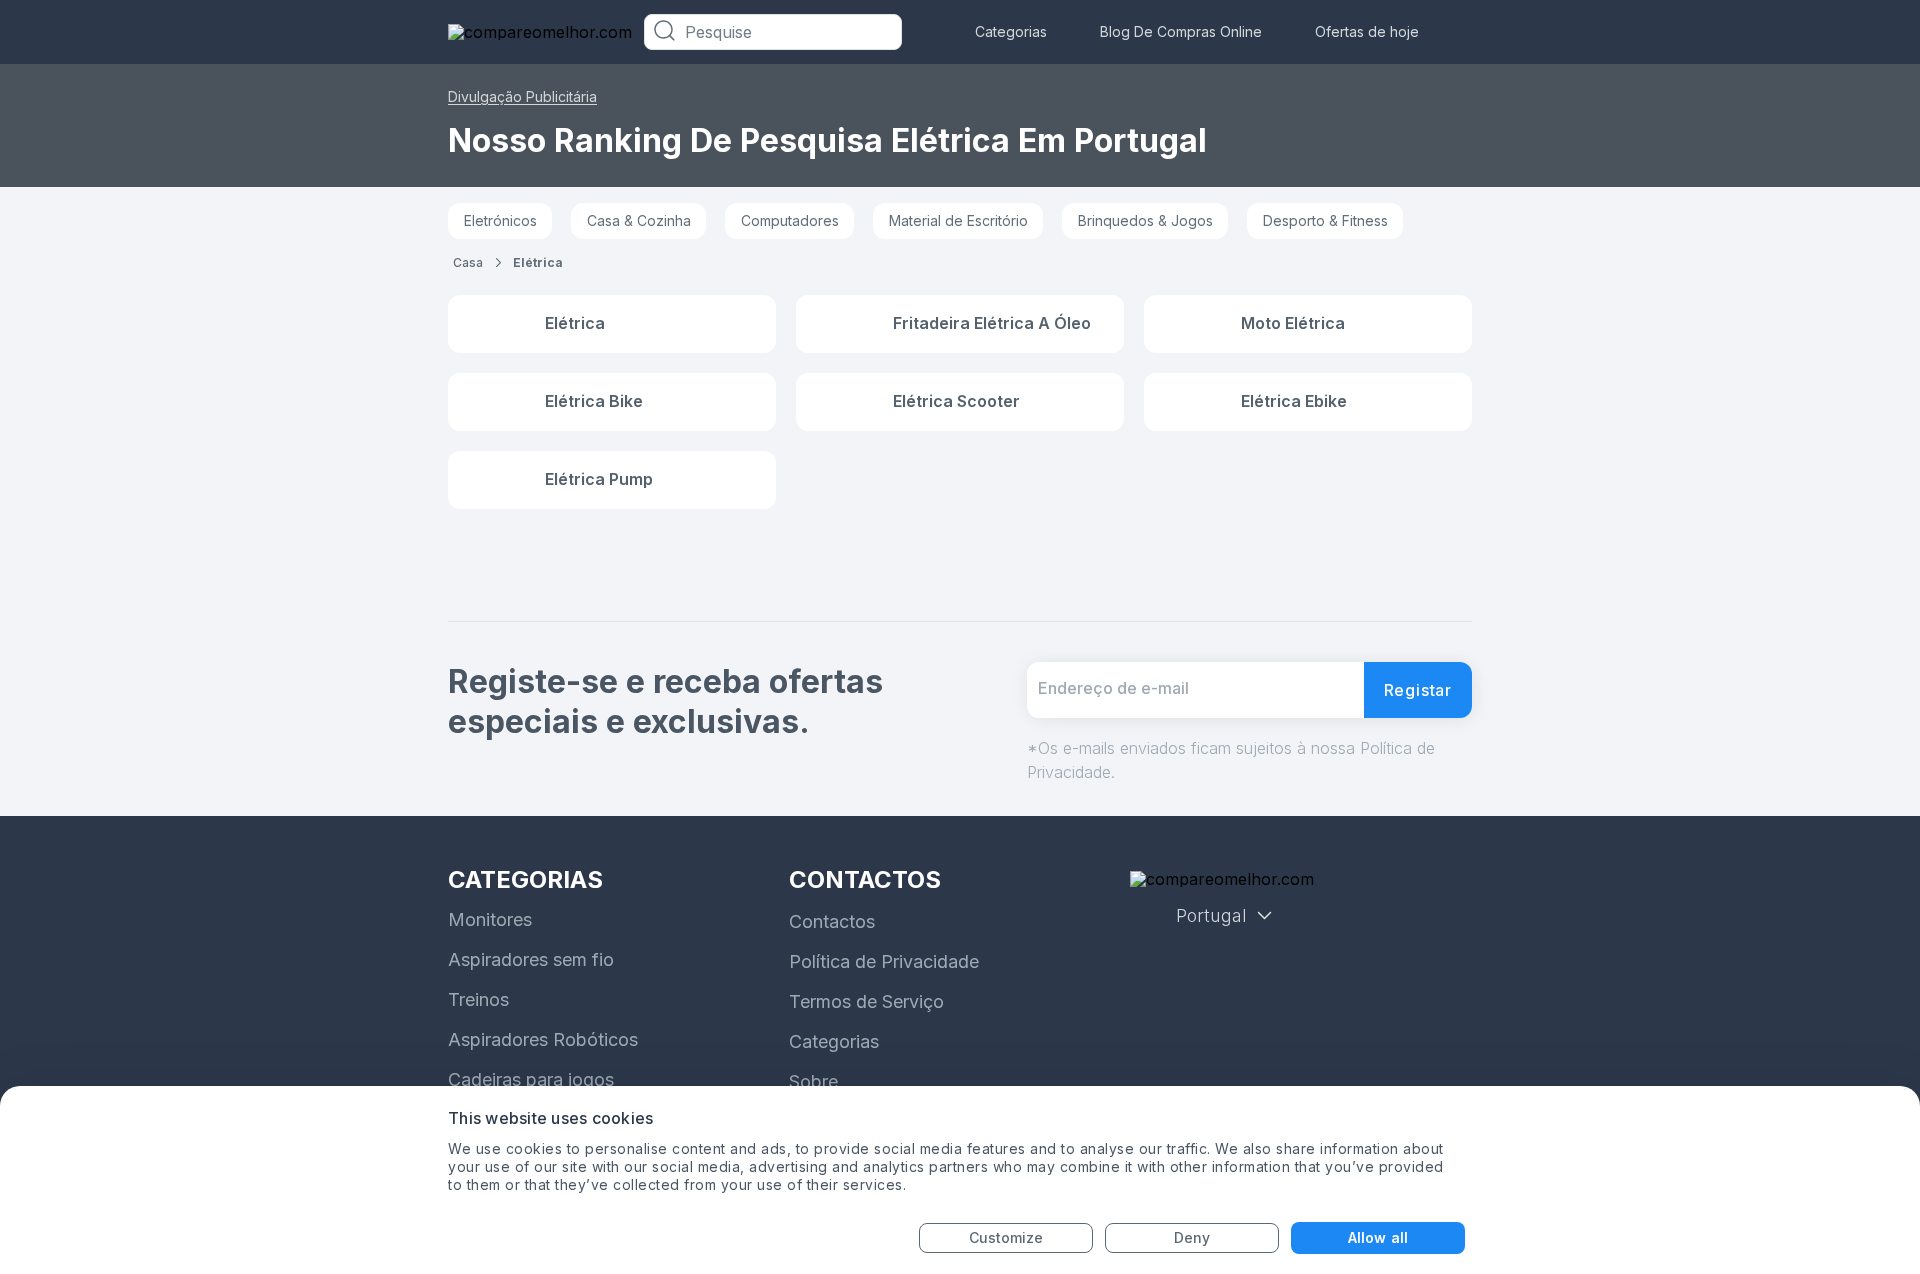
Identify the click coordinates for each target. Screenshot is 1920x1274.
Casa (468, 262)
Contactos (832, 921)
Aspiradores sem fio (531, 959)
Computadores (790, 220)
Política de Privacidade (884, 961)
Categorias (1011, 31)
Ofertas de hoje (1367, 31)
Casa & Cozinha (639, 220)
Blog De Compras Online (1181, 31)
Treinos (478, 999)
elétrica (538, 262)
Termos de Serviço (866, 1001)
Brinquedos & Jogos (1145, 220)
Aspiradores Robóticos (543, 1039)
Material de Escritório (958, 220)
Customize (1006, 1237)
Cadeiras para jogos (531, 1079)
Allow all (1378, 1237)
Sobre (813, 1081)
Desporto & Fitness (1325, 220)
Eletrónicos (500, 220)
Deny (1192, 1237)
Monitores (490, 919)
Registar (1418, 690)
